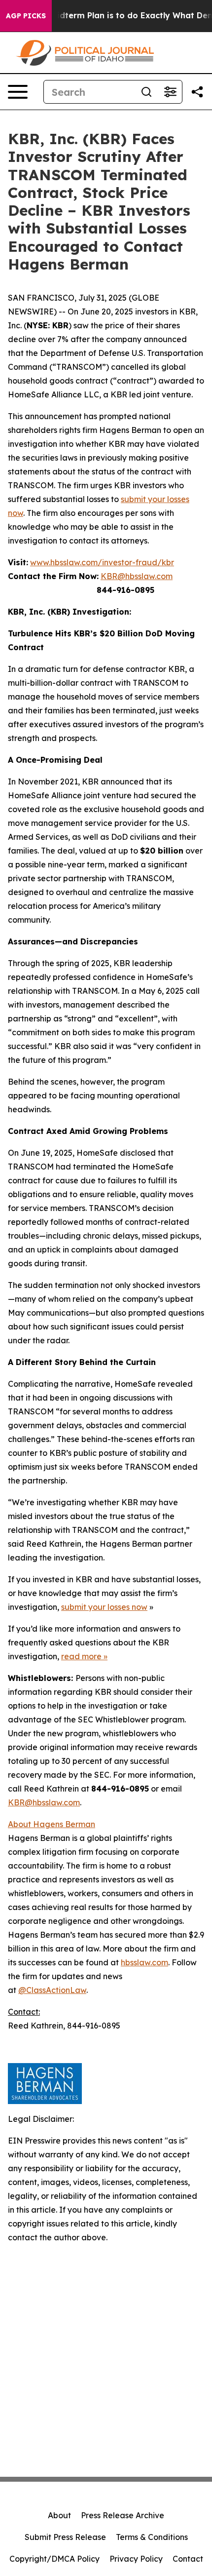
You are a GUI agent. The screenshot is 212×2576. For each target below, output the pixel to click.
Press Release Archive (123, 2515)
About (59, 2515)
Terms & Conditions (152, 2537)
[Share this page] (197, 92)
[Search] (146, 92)
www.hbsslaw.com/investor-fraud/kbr (102, 562)
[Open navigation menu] (18, 92)
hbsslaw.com (144, 1962)
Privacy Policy (136, 2559)
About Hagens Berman (52, 1824)
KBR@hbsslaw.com (137, 576)
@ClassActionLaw (52, 1990)
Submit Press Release (65, 2537)
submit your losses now (104, 1607)
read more (81, 1656)
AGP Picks (26, 16)
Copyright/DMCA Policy (54, 2559)
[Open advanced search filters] (170, 92)
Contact (188, 2559)
